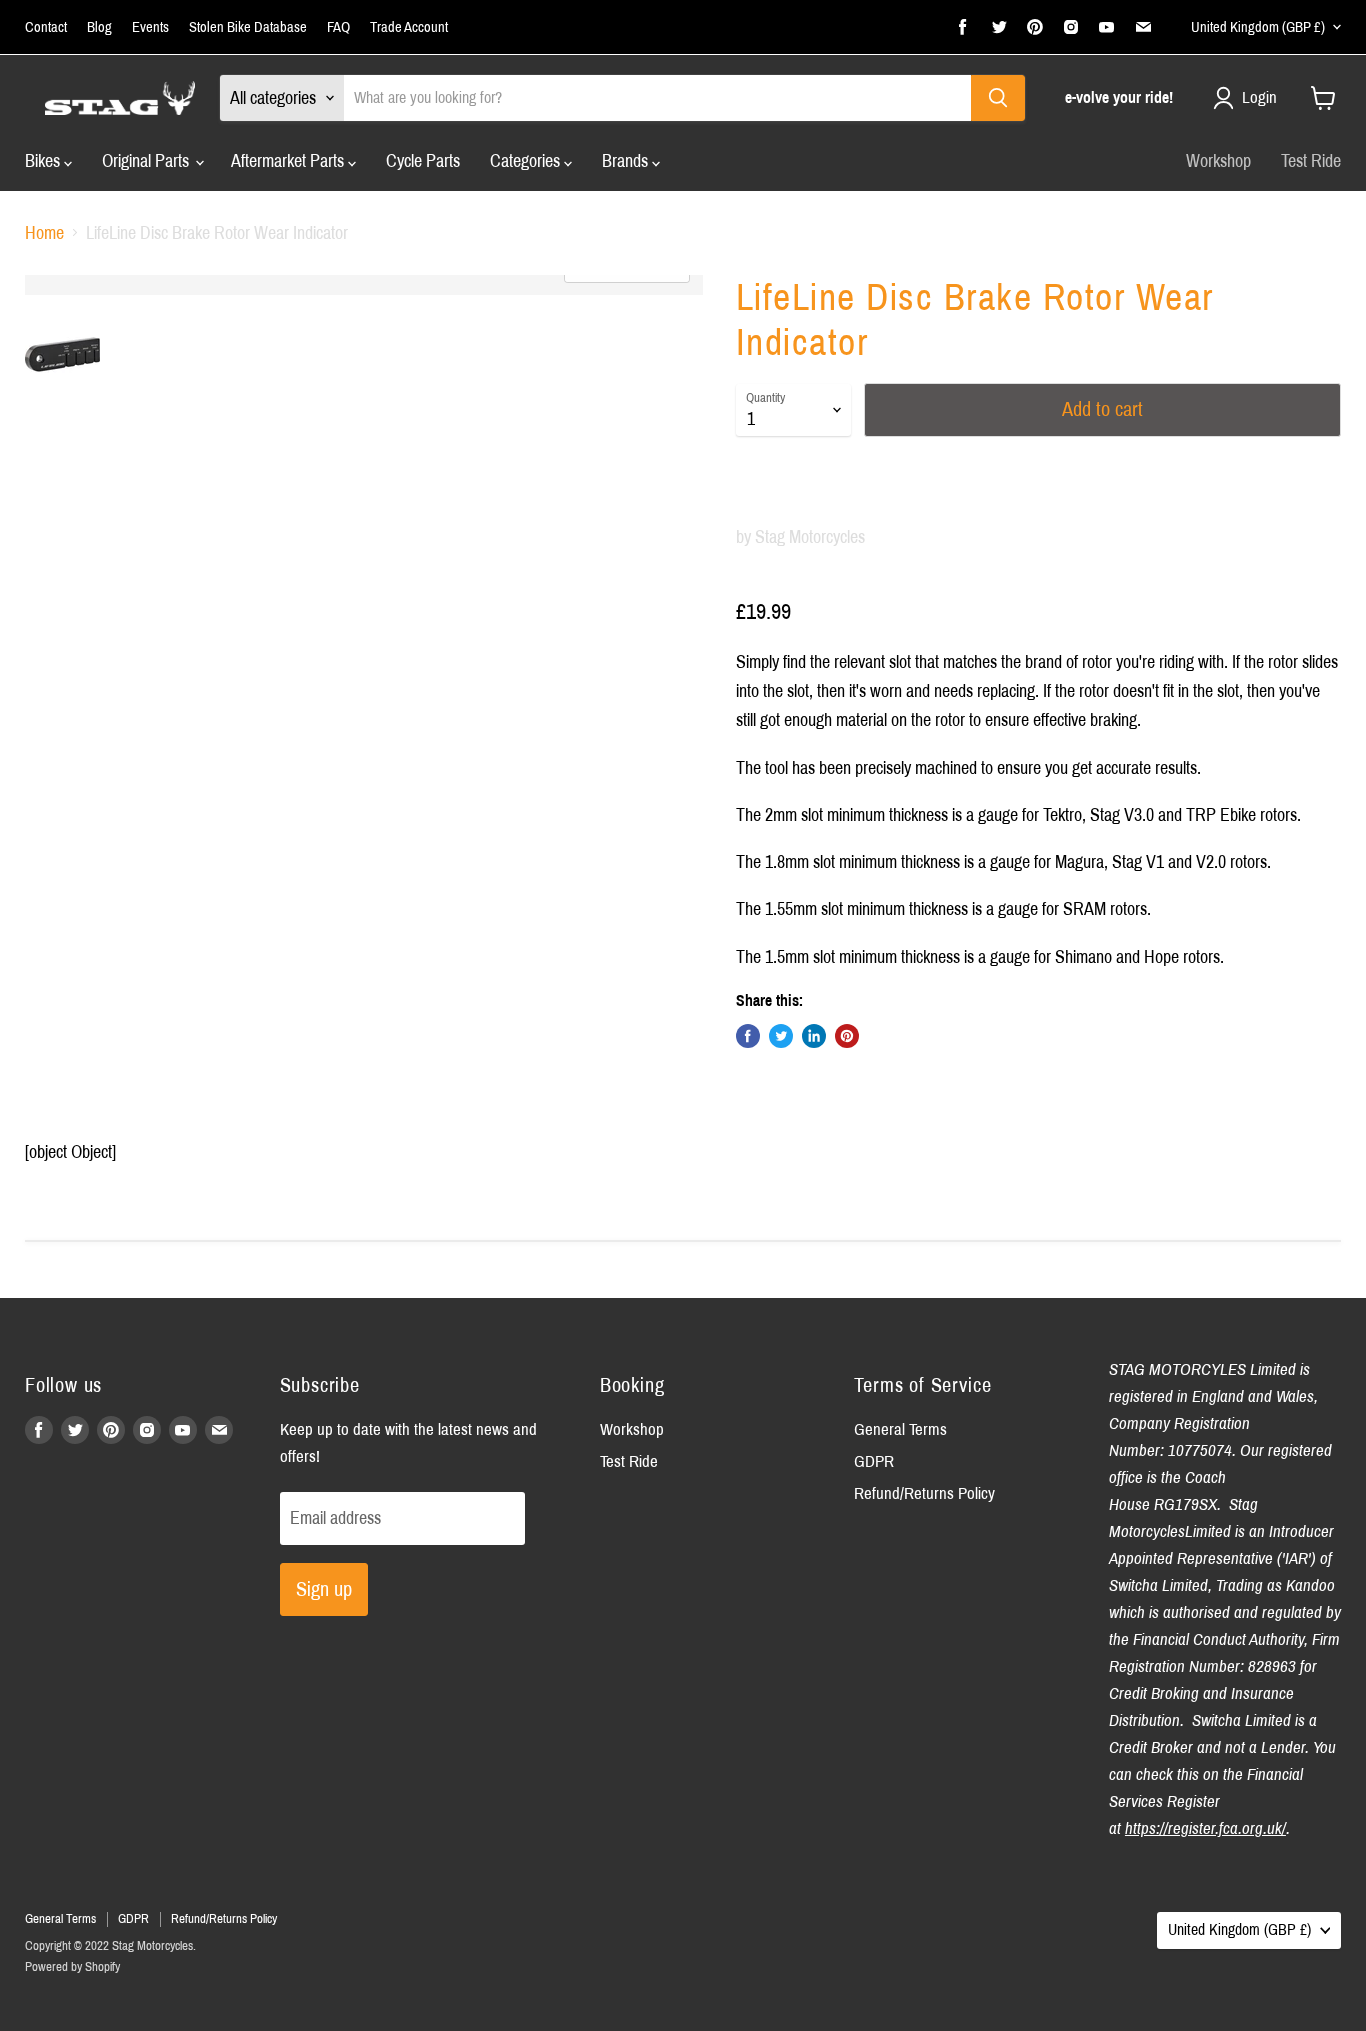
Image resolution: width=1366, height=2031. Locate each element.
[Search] (998, 98)
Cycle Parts (423, 161)
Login (1259, 97)
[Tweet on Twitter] (781, 1036)
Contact (46, 27)
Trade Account (409, 27)
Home (44, 233)
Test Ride (1311, 161)
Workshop (1218, 161)
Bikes (44, 161)
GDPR (874, 1461)
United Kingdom (1258, 27)
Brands (627, 161)
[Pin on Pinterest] (847, 1036)
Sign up (324, 1589)
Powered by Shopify (72, 1967)
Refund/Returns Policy (924, 1493)
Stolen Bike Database (248, 27)
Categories (527, 161)
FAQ (338, 27)
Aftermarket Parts (289, 161)
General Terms (900, 1429)
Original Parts (147, 161)
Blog (99, 27)
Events (150, 27)
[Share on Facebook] (748, 1036)
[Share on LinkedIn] (814, 1036)
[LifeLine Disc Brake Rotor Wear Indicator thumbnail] (62, 354)
